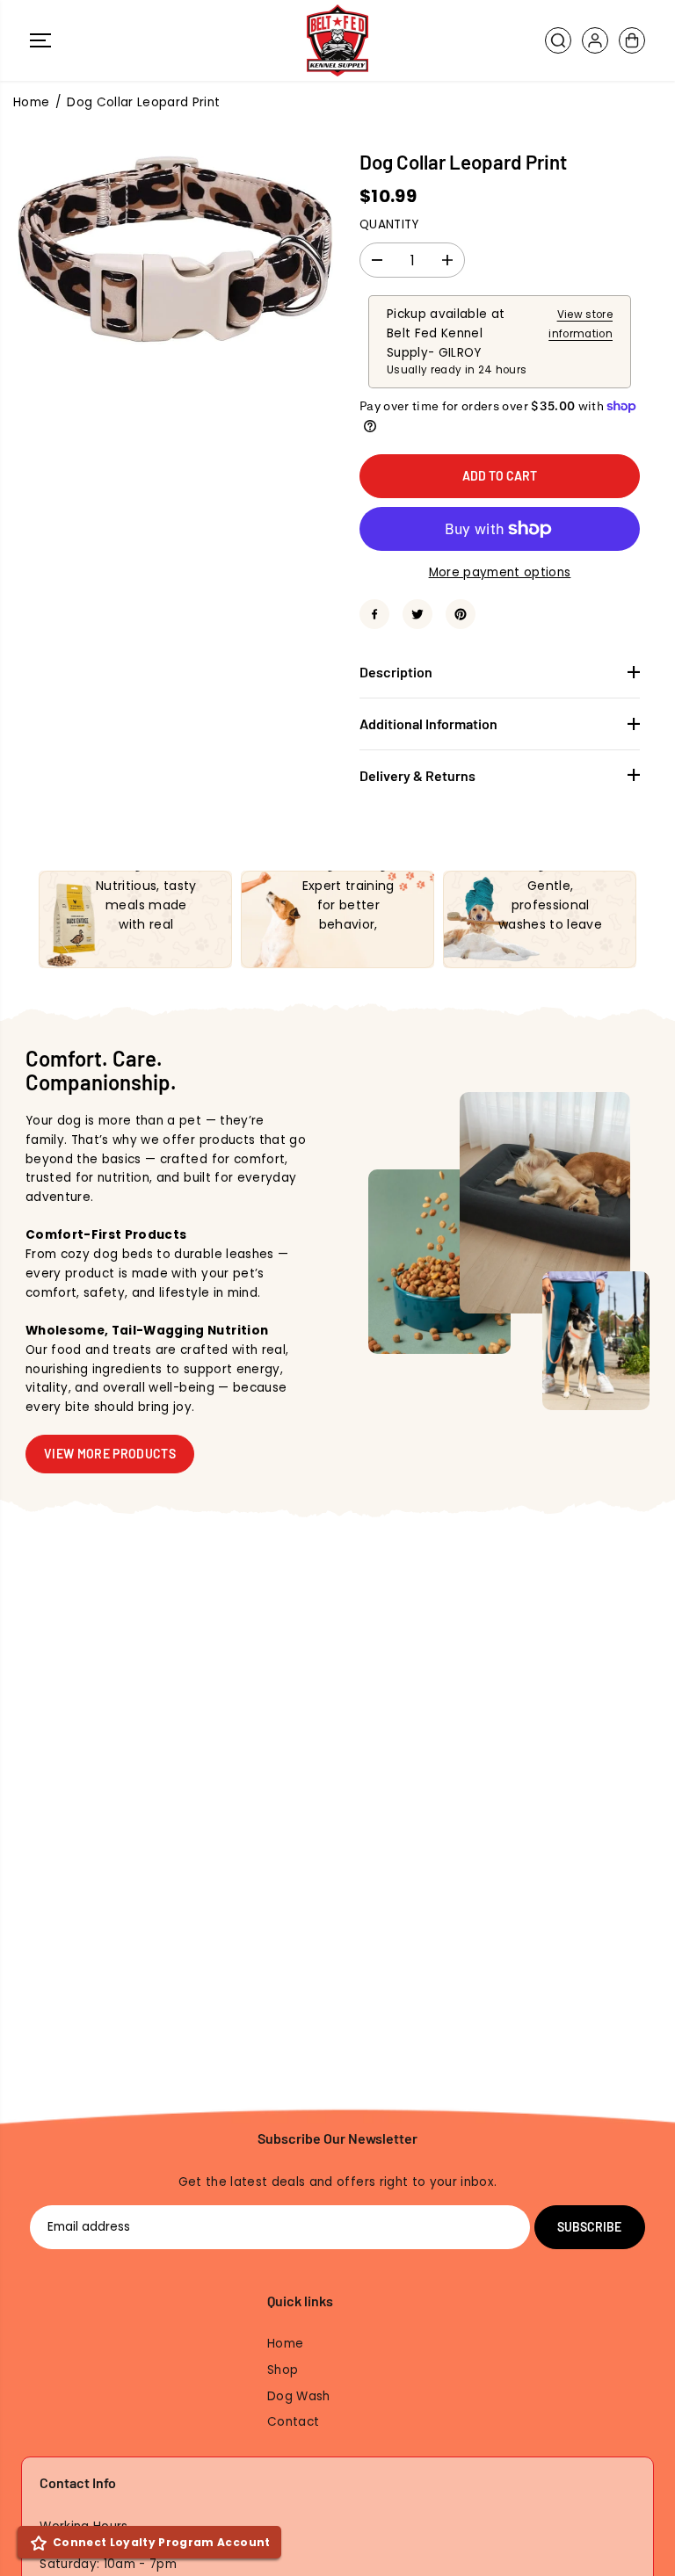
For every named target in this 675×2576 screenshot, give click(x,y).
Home (31, 102)
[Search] (558, 40)
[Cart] (632, 40)
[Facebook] (374, 614)
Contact (293, 2422)
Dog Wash (299, 2396)
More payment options (500, 572)
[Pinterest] (461, 614)
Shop (283, 2370)
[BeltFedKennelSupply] (337, 40)
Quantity (389, 224)
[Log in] (595, 40)
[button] (40, 40)
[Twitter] (417, 614)
